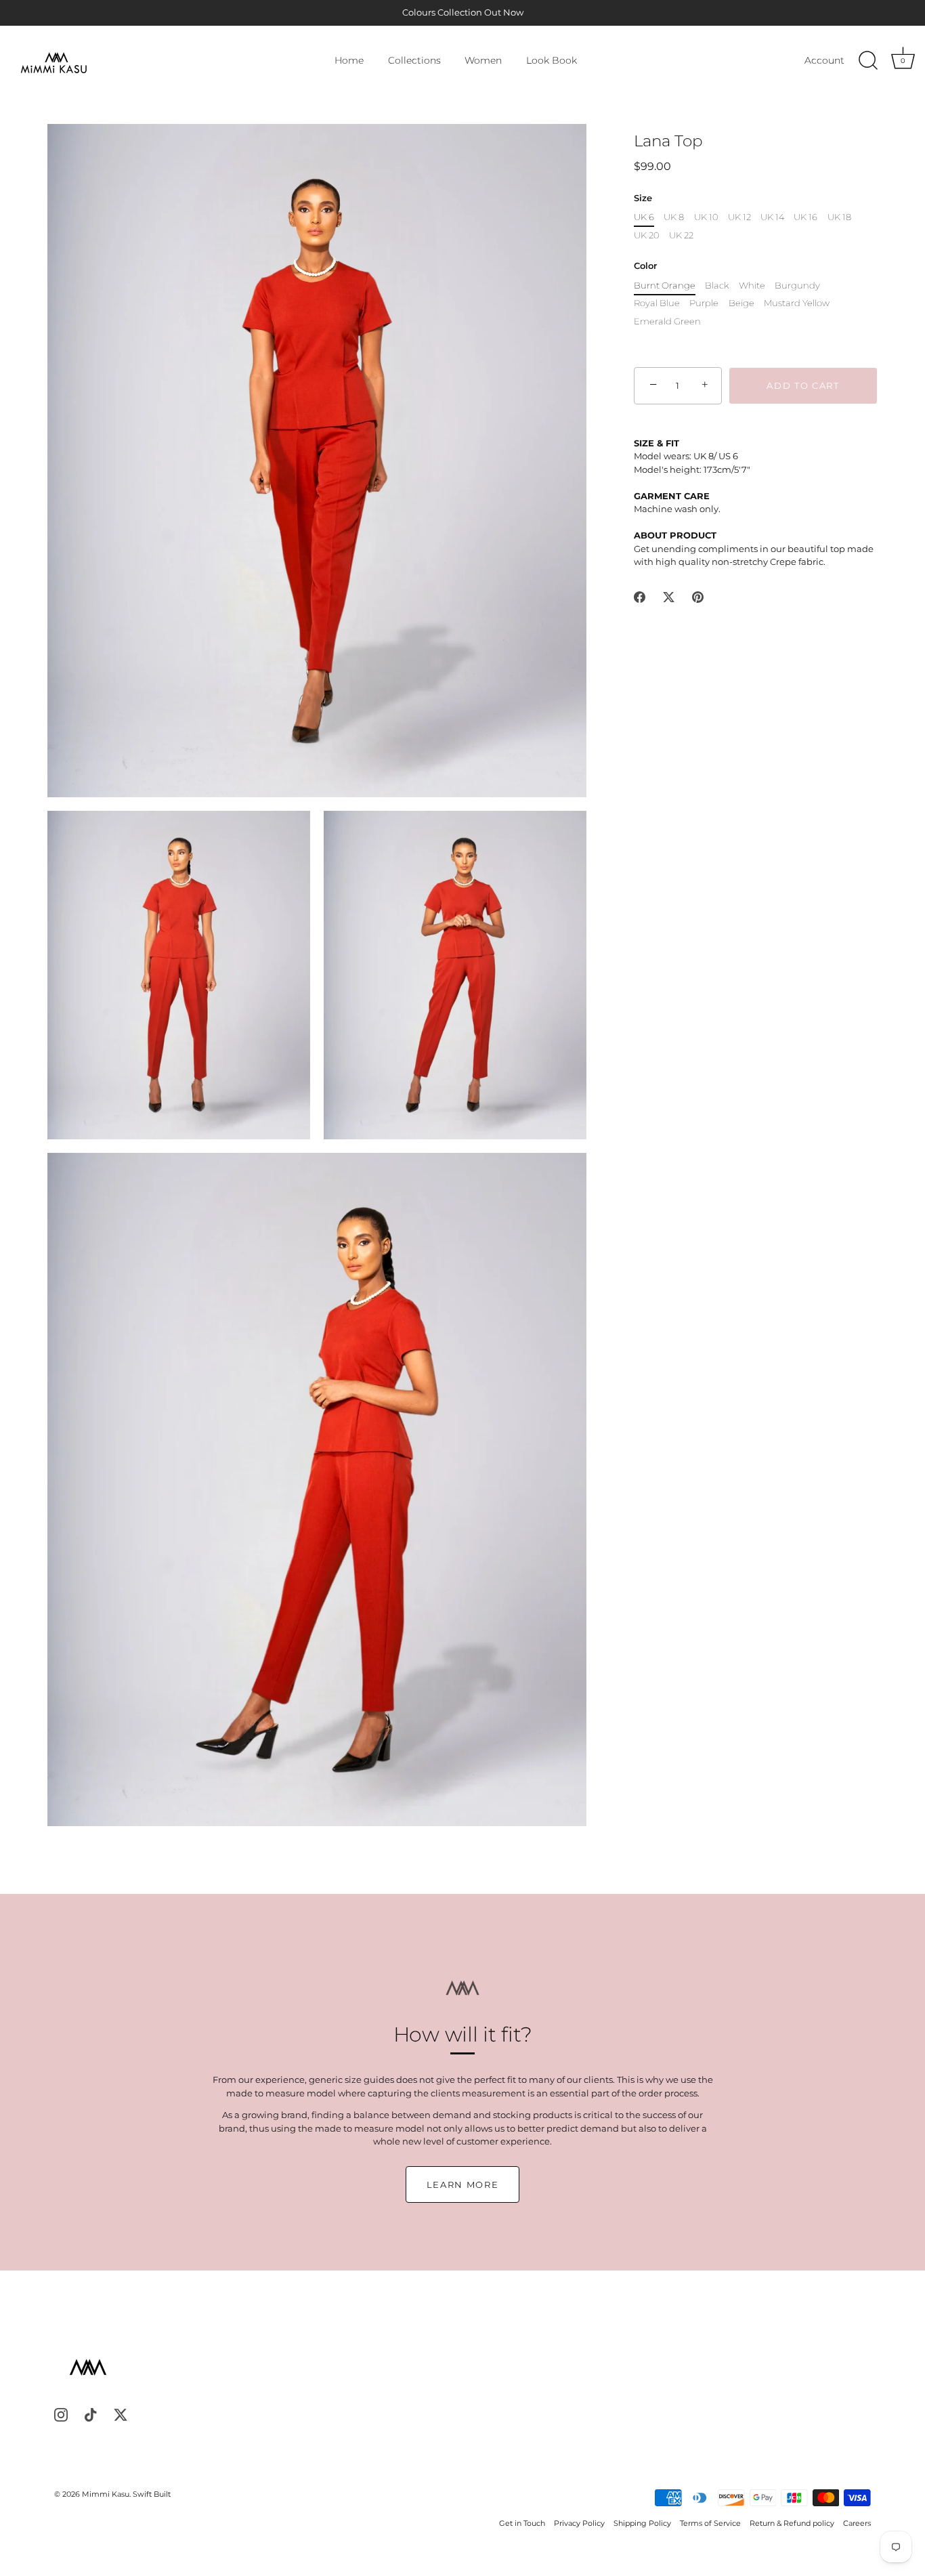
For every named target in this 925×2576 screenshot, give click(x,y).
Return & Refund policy (792, 2523)
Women (483, 60)
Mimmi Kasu (106, 2494)
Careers (857, 2523)
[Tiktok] (91, 2414)
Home (349, 60)
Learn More (463, 2184)
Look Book (552, 60)
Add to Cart (803, 385)
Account (824, 60)
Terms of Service (710, 2523)
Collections (414, 60)
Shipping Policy (642, 2523)
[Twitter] (121, 2414)
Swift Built (152, 2494)
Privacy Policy (579, 2523)
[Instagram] (61, 2414)
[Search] (868, 61)
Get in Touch (522, 2523)
